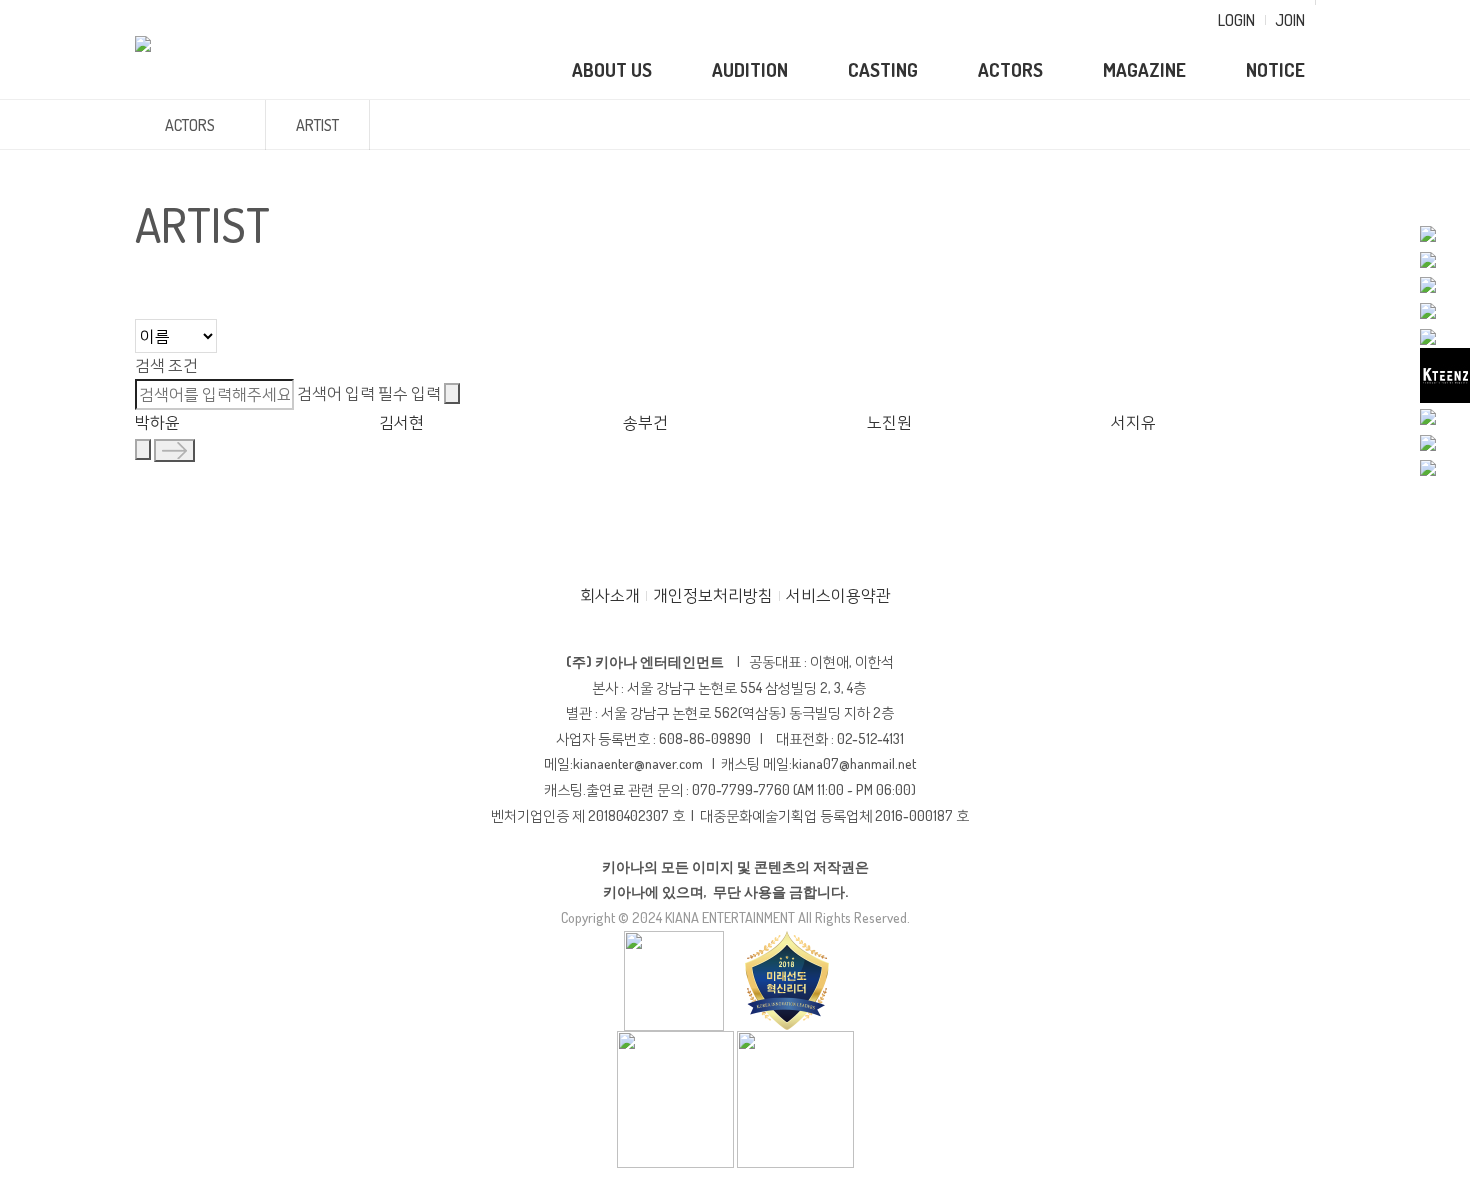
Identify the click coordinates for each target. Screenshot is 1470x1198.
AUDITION (750, 69)
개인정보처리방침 (713, 595)
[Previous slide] (143, 449)
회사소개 (610, 595)
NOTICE (1275, 69)
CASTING (883, 69)
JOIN (1290, 20)
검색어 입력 (369, 392)
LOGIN (1236, 20)
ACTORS (1010, 69)
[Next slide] (174, 450)
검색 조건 (166, 365)
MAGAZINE (1144, 69)
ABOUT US (612, 69)
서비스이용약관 (838, 595)
